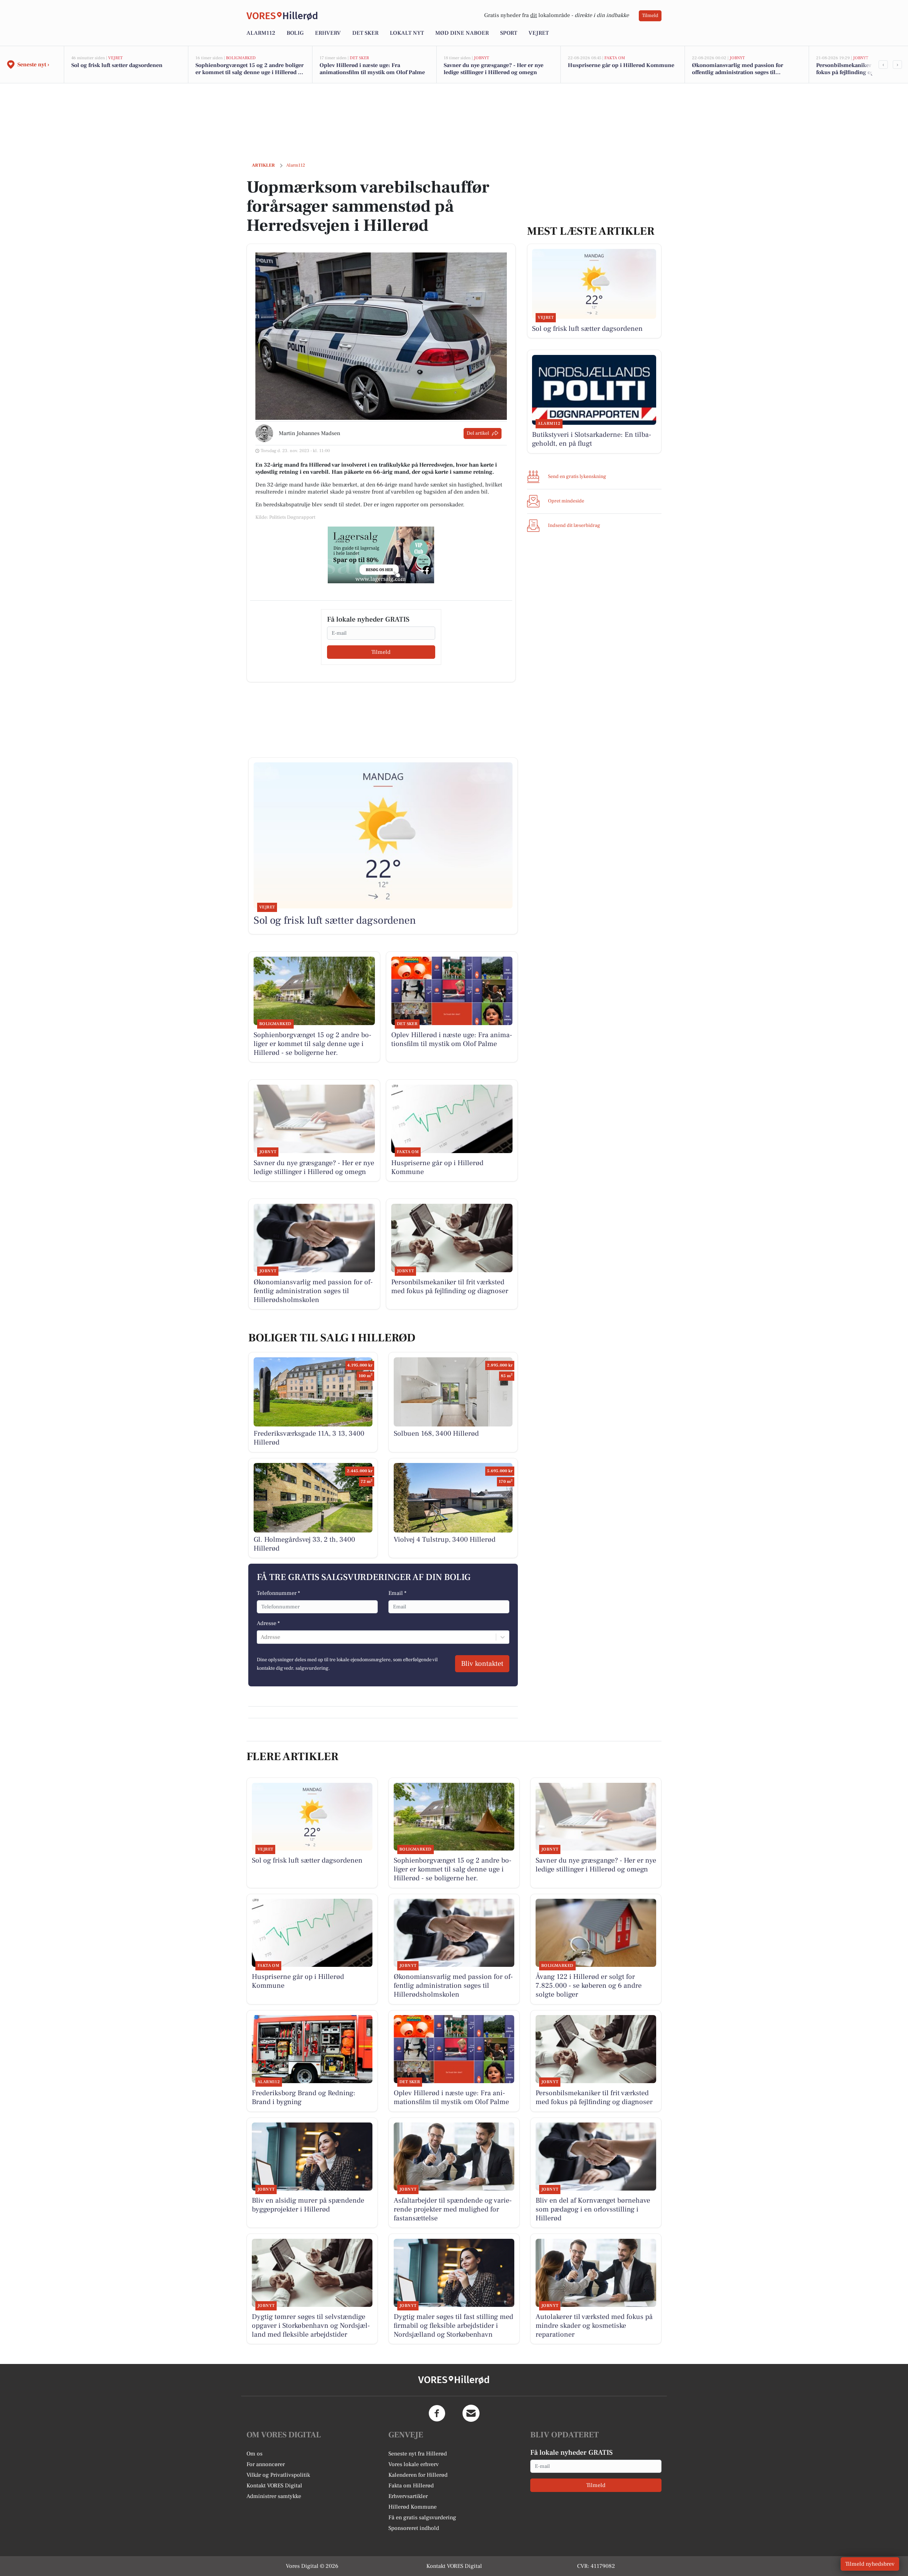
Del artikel (478, 433)
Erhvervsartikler (408, 2496)
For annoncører (266, 2464)
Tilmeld (650, 16)
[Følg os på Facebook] (437, 2413)
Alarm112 (261, 33)
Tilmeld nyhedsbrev (870, 2564)
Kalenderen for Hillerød (418, 2475)
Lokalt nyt (407, 33)
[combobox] (261, 1637)
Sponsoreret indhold (414, 2528)
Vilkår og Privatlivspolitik (278, 2475)
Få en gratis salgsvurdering (422, 2517)
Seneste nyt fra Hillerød (418, 2454)
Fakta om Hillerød (411, 2486)
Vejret (539, 33)
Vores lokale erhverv (414, 2464)
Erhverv (328, 33)
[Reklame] (381, 555)
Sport (509, 33)
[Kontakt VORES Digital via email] (471, 2413)
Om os (254, 2454)
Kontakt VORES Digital (274, 2486)
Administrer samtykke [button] (274, 2496)
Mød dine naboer (462, 33)
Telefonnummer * (278, 1593)
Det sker (365, 33)
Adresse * (268, 1623)
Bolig (295, 33)
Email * (397, 1593)
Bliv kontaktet (482, 1664)
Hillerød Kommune (413, 2507)
